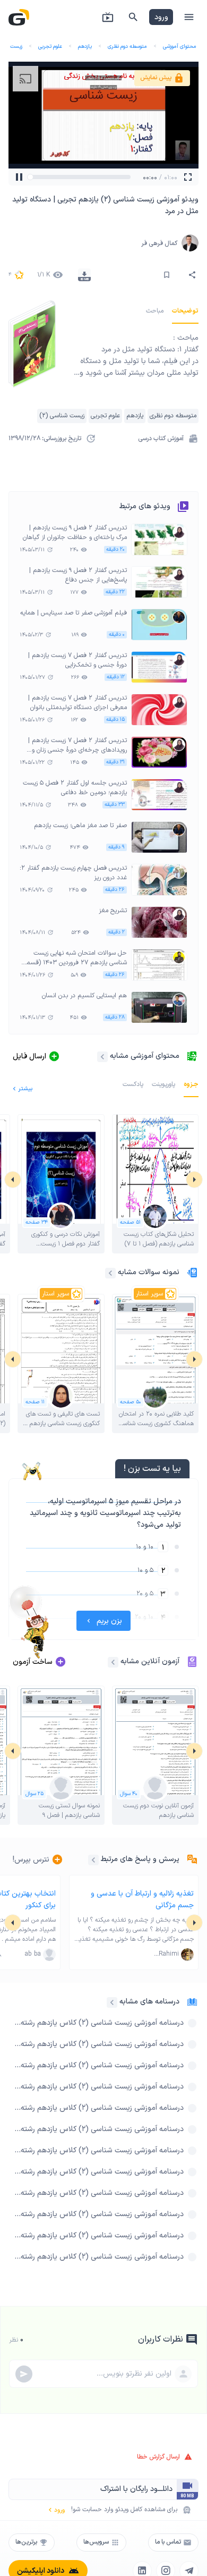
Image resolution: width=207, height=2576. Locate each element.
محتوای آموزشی (180, 47)
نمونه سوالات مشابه (149, 1272)
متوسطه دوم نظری (127, 47)
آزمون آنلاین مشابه (150, 1661)
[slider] (34, 177)
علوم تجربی (50, 47)
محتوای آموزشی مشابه (145, 1056)
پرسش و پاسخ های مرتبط (140, 1859)
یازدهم (85, 47)
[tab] (185, 311)
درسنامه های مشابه (149, 2002)
